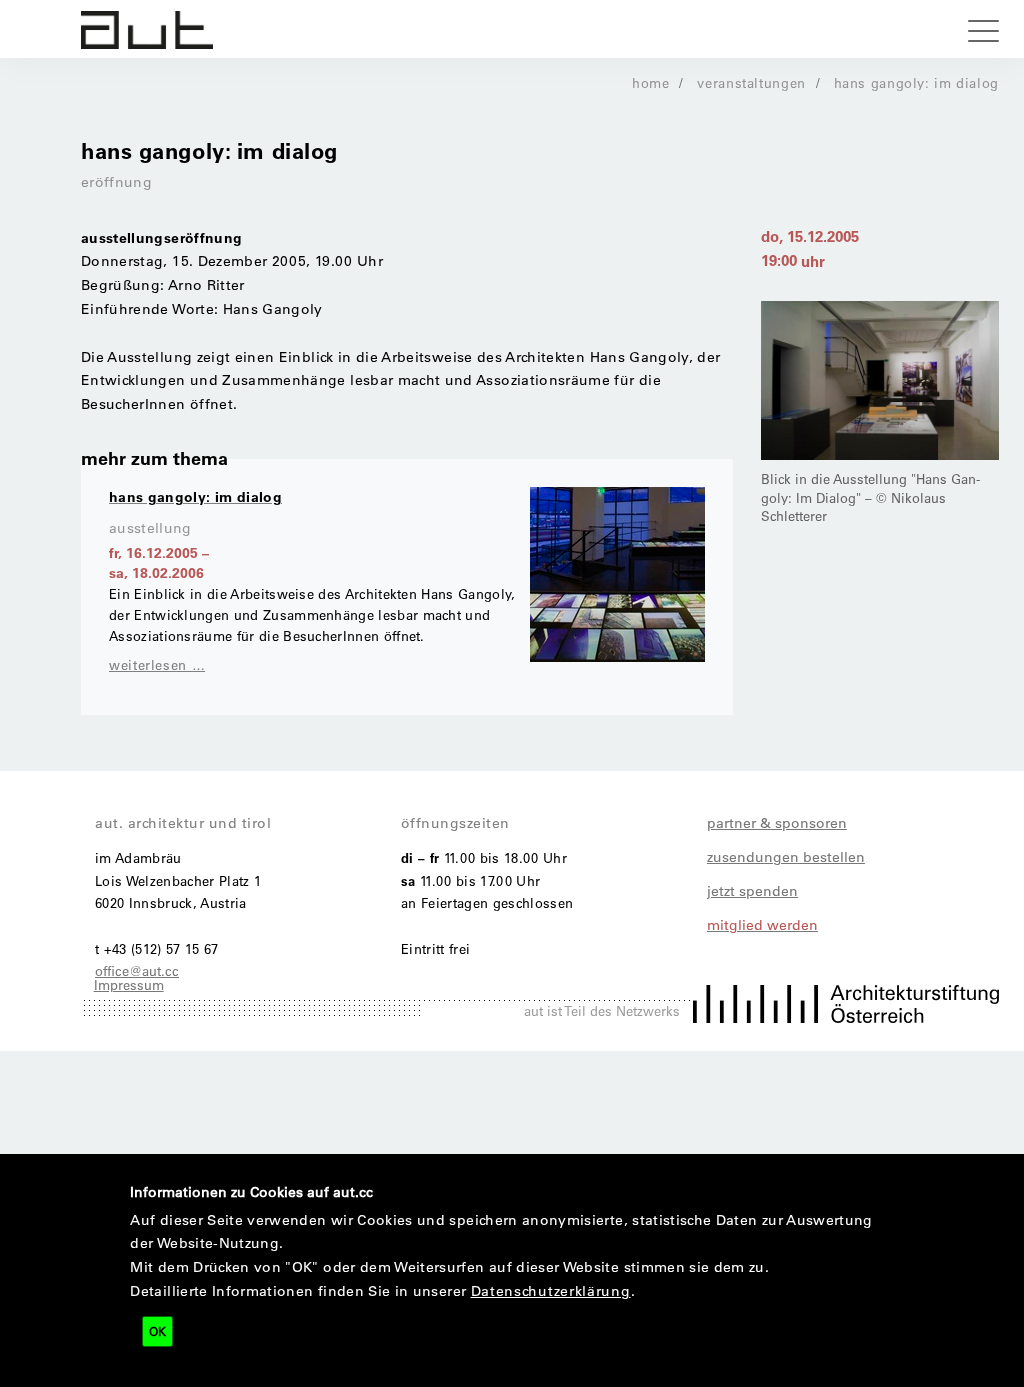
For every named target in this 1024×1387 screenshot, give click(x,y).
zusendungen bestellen (786, 857)
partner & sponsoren (777, 823)
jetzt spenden (752, 891)
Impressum (129, 984)
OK (157, 1331)
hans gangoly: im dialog (917, 82)
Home (651, 82)
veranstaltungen (751, 82)
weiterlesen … (157, 664)
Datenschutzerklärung (551, 1291)
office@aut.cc (137, 970)
